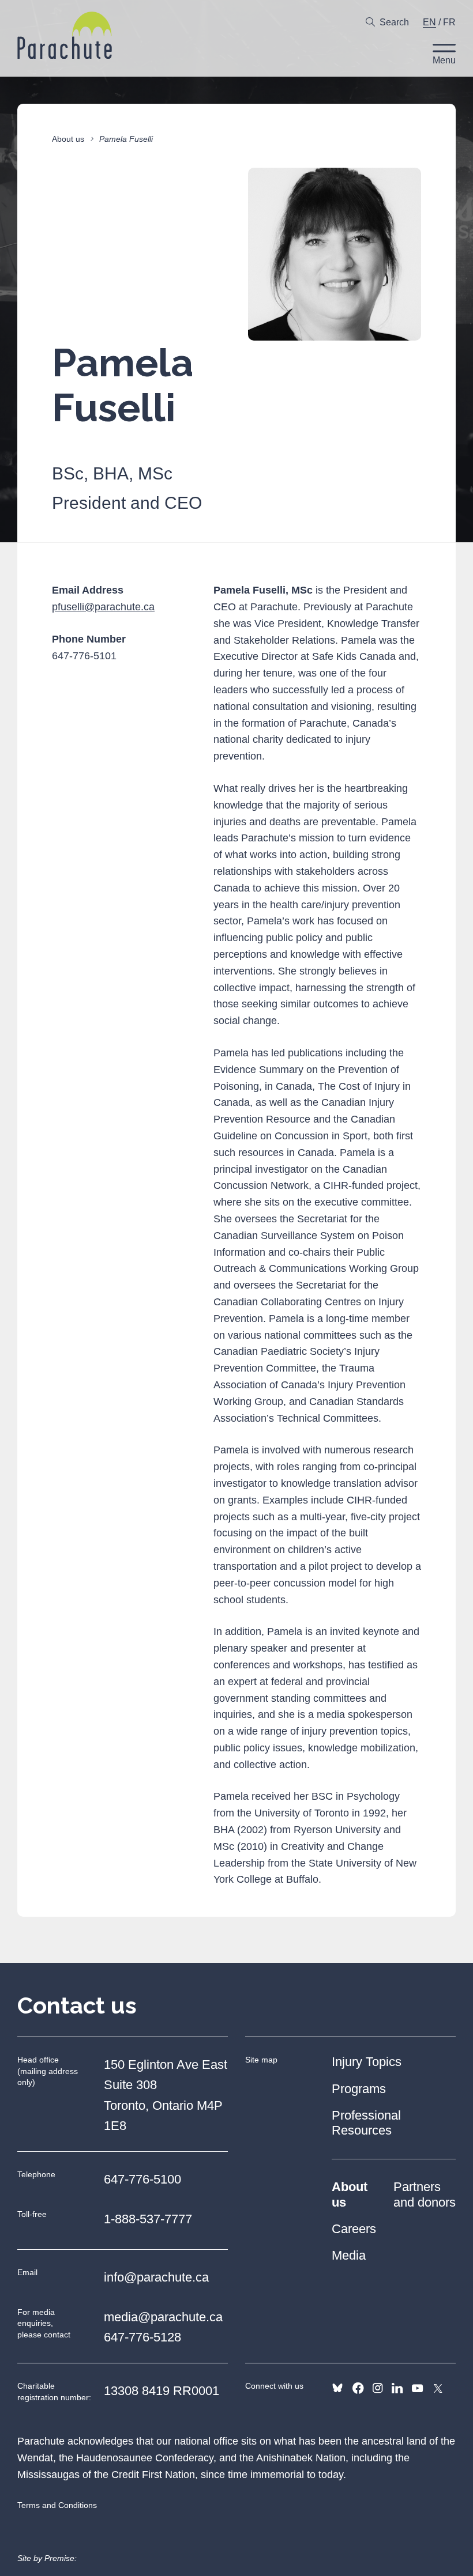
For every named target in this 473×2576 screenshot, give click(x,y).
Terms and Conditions (57, 2505)
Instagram (378, 2388)
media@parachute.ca (163, 2317)
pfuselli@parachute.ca (103, 607)
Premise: (61, 2558)
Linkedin (397, 2388)
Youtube (417, 2388)
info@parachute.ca (156, 2277)
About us (68, 139)
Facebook (358, 2388)
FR (449, 22)
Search (394, 22)
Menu (444, 60)
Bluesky (337, 2388)
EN (429, 22)
